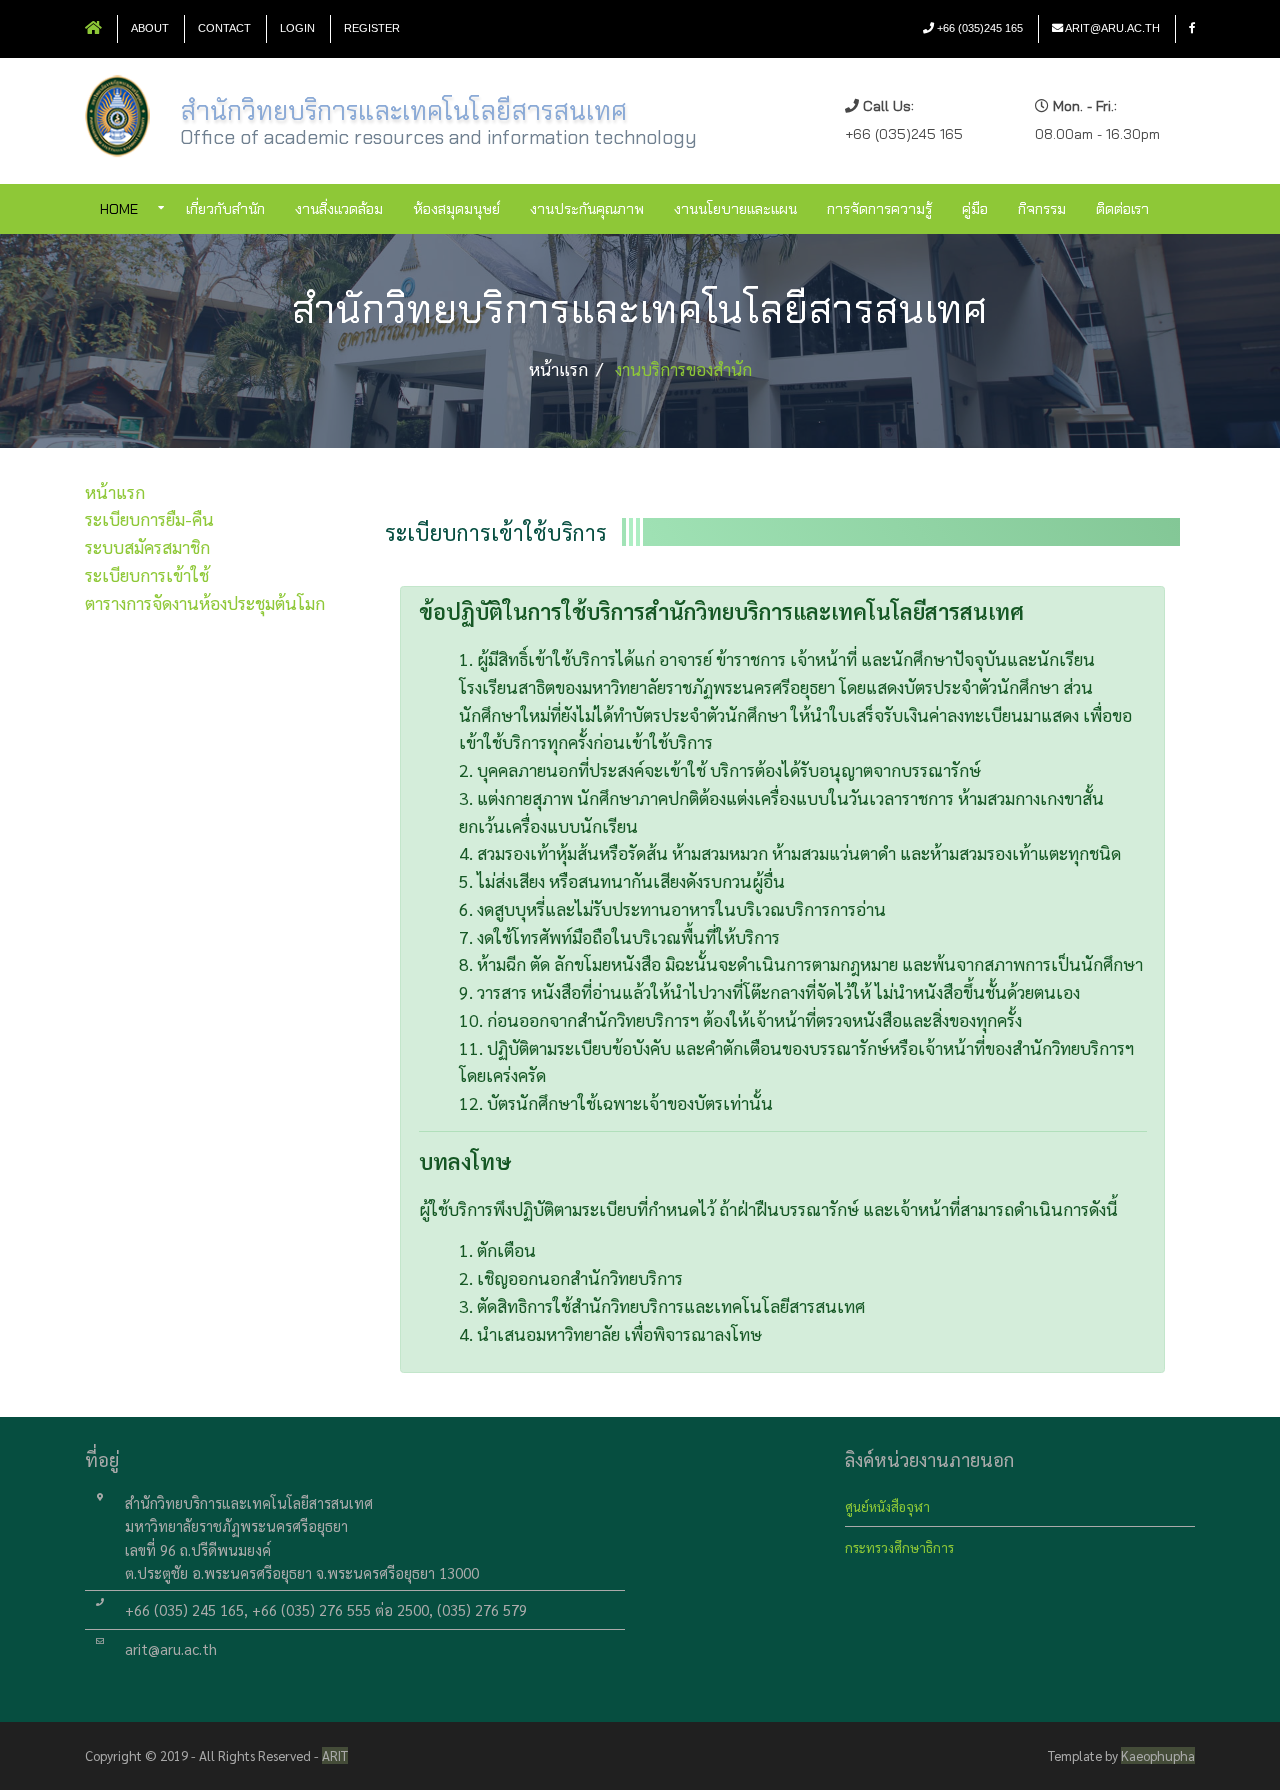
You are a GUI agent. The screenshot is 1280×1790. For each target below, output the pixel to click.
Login (297, 28)
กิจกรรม (1042, 209)
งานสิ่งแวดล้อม (339, 209)
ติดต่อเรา (1122, 209)
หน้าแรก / (566, 369)
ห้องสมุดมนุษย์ (456, 209)
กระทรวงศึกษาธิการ (899, 1547)
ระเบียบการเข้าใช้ (147, 574)
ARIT (335, 1755)
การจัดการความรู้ (879, 209)
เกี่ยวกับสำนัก (225, 209)
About (150, 28)
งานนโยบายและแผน (735, 209)
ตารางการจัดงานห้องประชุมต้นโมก (205, 602)
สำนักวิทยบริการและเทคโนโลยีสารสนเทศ (403, 111)
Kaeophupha (1158, 1755)
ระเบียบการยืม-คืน (149, 518)
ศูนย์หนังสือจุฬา (887, 1506)
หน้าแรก (115, 491)
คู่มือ (975, 209)
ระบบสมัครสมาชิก (147, 546)
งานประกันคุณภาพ (587, 209)
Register (372, 28)
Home (119, 209)
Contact (224, 28)
